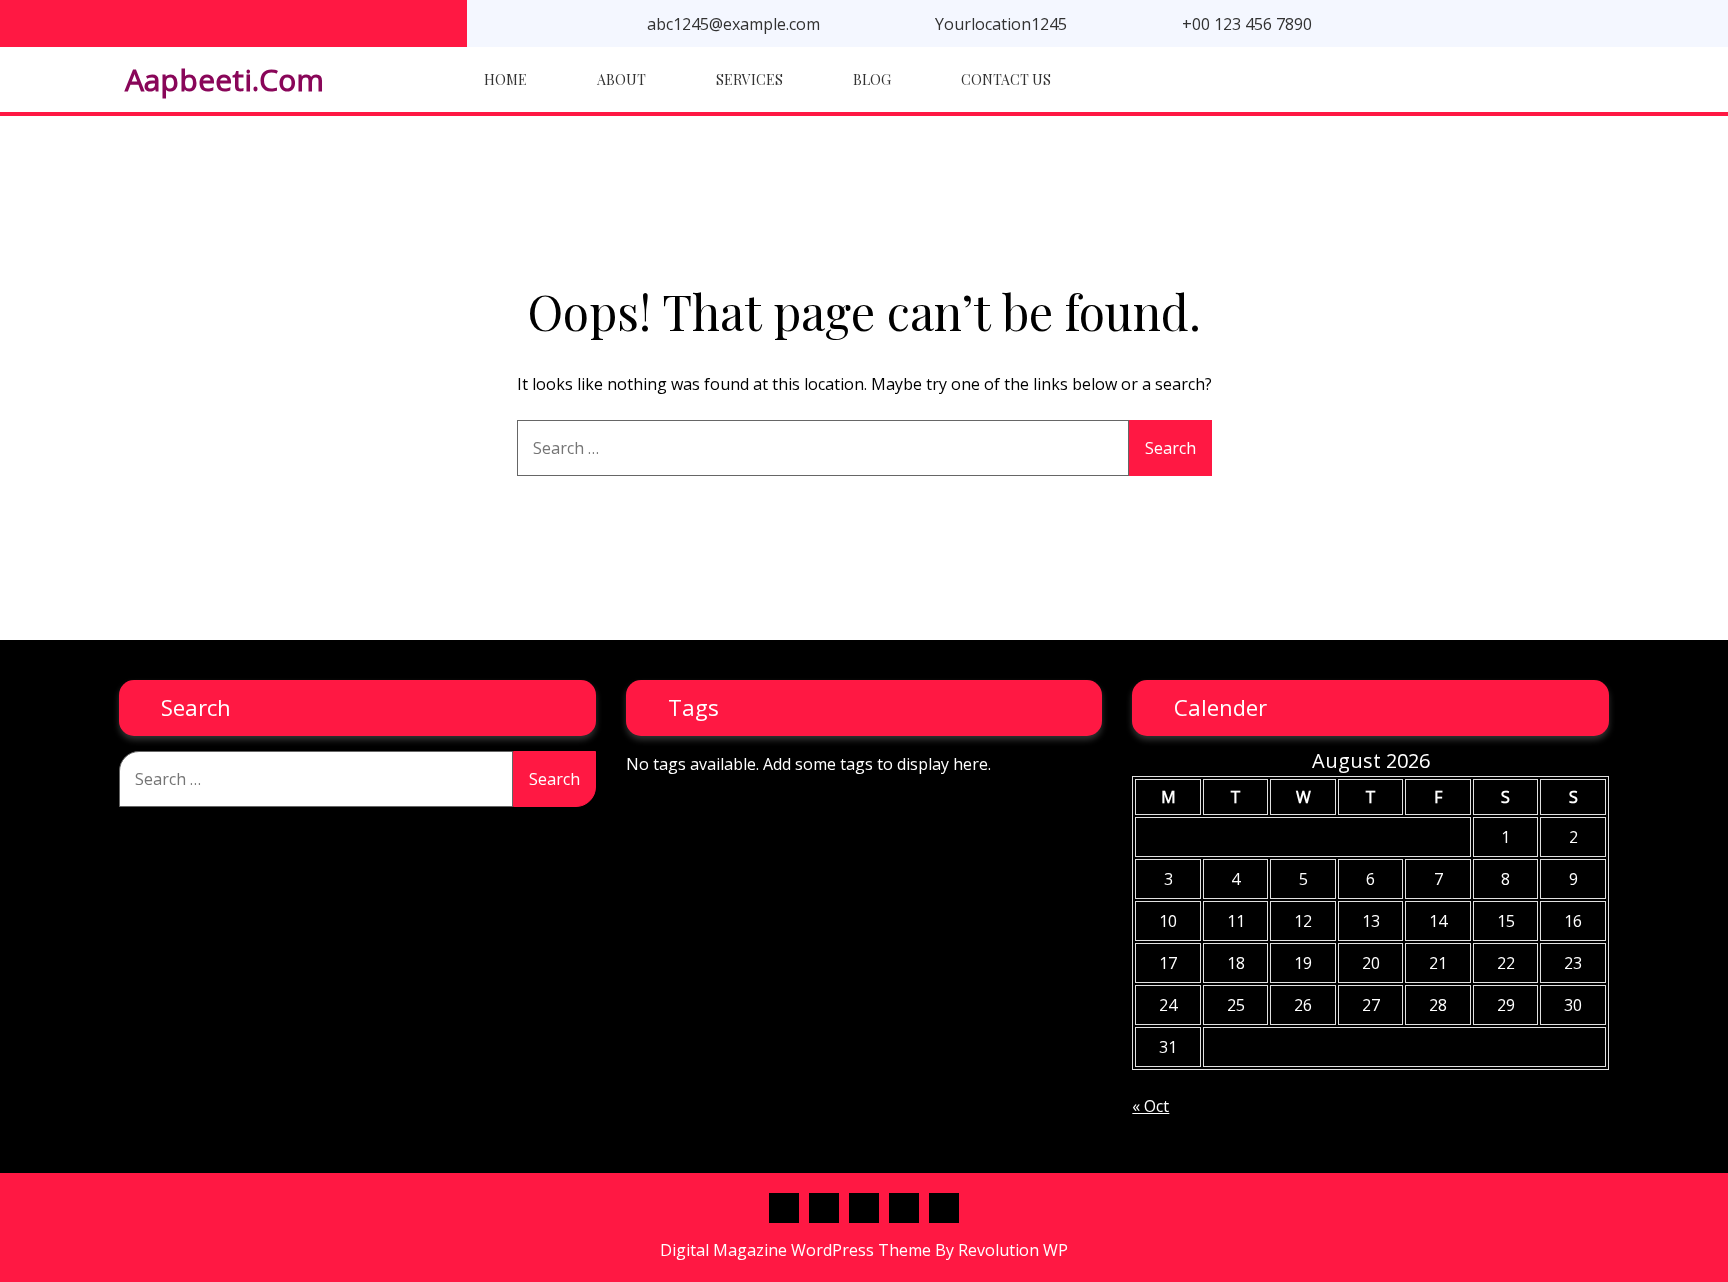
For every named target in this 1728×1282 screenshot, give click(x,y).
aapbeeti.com (224, 79)
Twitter (864, 1208)
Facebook (784, 1208)
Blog (872, 79)
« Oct (1150, 1106)
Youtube (904, 1208)
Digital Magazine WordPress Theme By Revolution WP (864, 1250)
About (621, 79)
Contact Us (1006, 79)
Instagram (944, 1208)
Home (505, 79)
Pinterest (824, 1208)
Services (749, 79)
